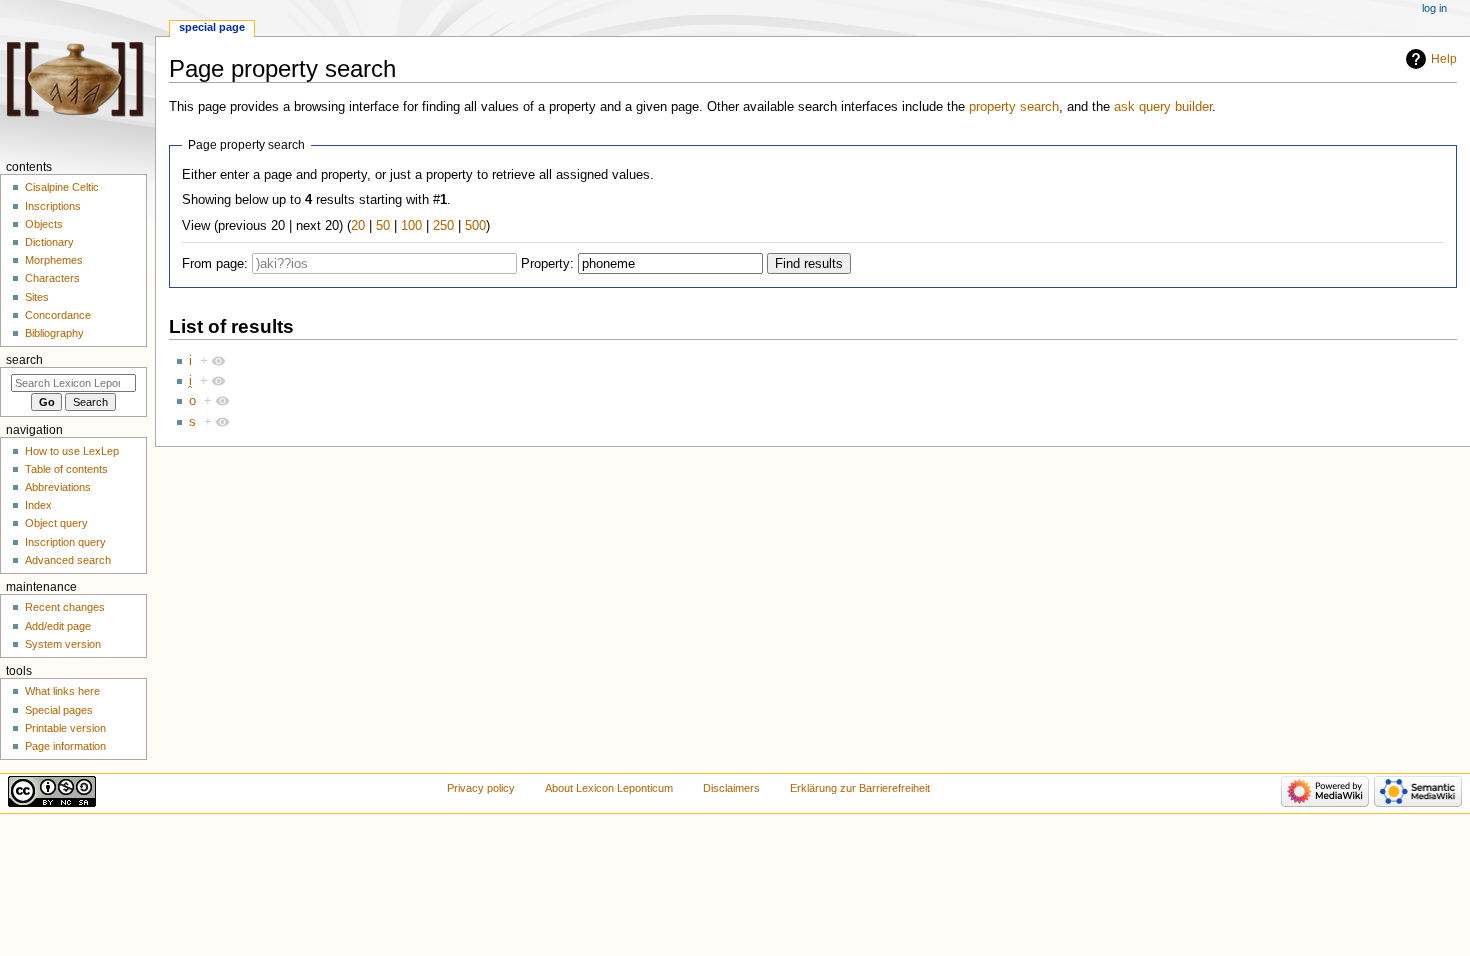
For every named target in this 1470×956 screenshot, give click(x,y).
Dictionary (49, 242)
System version (63, 644)
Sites (37, 297)
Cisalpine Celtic (62, 187)
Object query (56, 523)
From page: (215, 264)
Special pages (59, 710)
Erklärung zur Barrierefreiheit (860, 788)
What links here (62, 691)
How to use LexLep (72, 451)
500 (475, 226)
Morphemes (54, 260)
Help (1444, 59)
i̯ (190, 381)
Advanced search (68, 560)
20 (358, 226)
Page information (65, 746)
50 (383, 226)
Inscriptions (53, 206)
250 (443, 226)
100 (411, 226)
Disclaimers (731, 788)
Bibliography (54, 333)
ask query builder (1163, 107)
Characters (52, 278)
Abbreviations (58, 487)
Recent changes (65, 607)
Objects (44, 224)
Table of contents (66, 469)
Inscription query (65, 542)
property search (1014, 107)
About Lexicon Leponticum (609, 788)
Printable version (65, 728)
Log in (1434, 8)
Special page (212, 27)
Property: (547, 264)
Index (38, 505)
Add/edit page (58, 626)
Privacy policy (481, 788)
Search (24, 360)
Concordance (58, 315)
